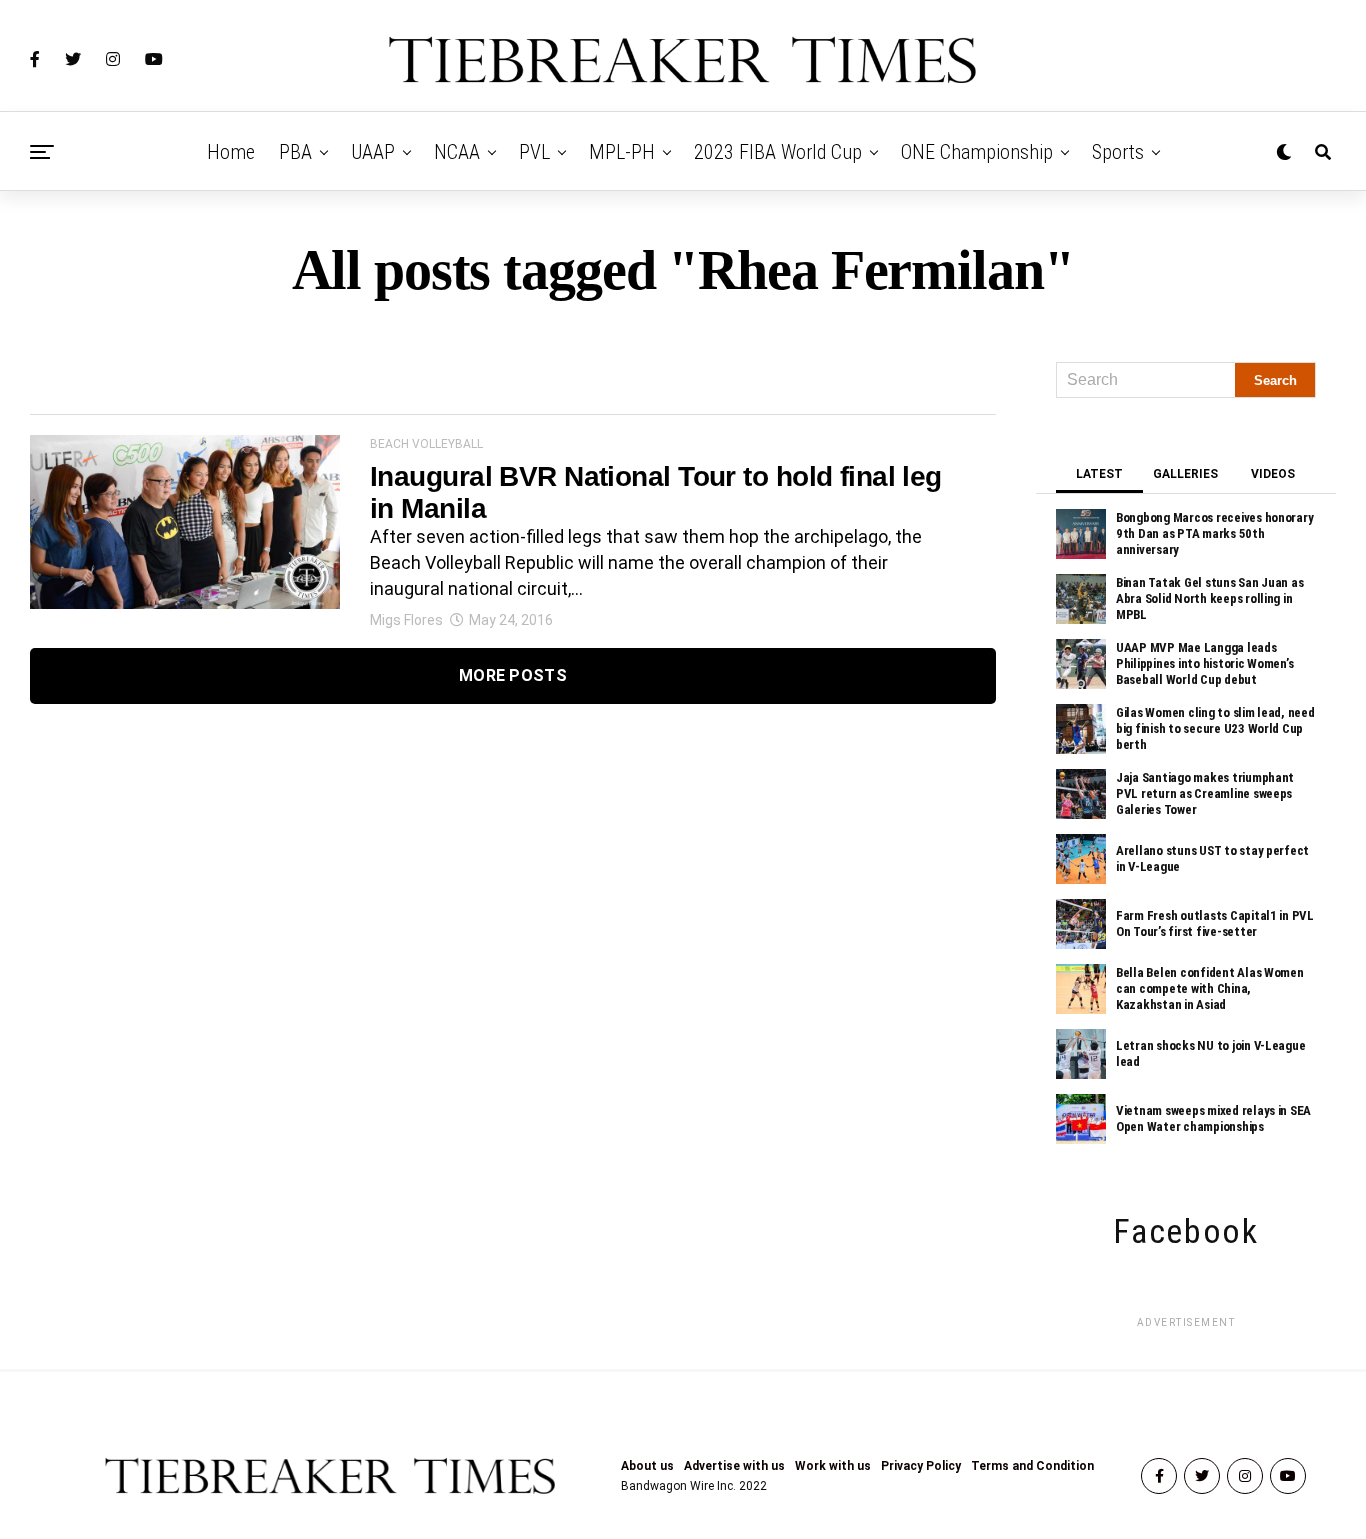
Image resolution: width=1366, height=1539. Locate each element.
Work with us (833, 1466)
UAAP (373, 152)
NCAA (457, 152)
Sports (1118, 152)
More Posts (513, 675)
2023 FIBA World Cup (778, 152)
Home (231, 152)
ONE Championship (977, 152)
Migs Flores (406, 620)
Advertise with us (734, 1466)
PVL (534, 152)
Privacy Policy (921, 1466)
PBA (295, 152)
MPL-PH (622, 152)
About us (647, 1466)
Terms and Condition (1032, 1466)
